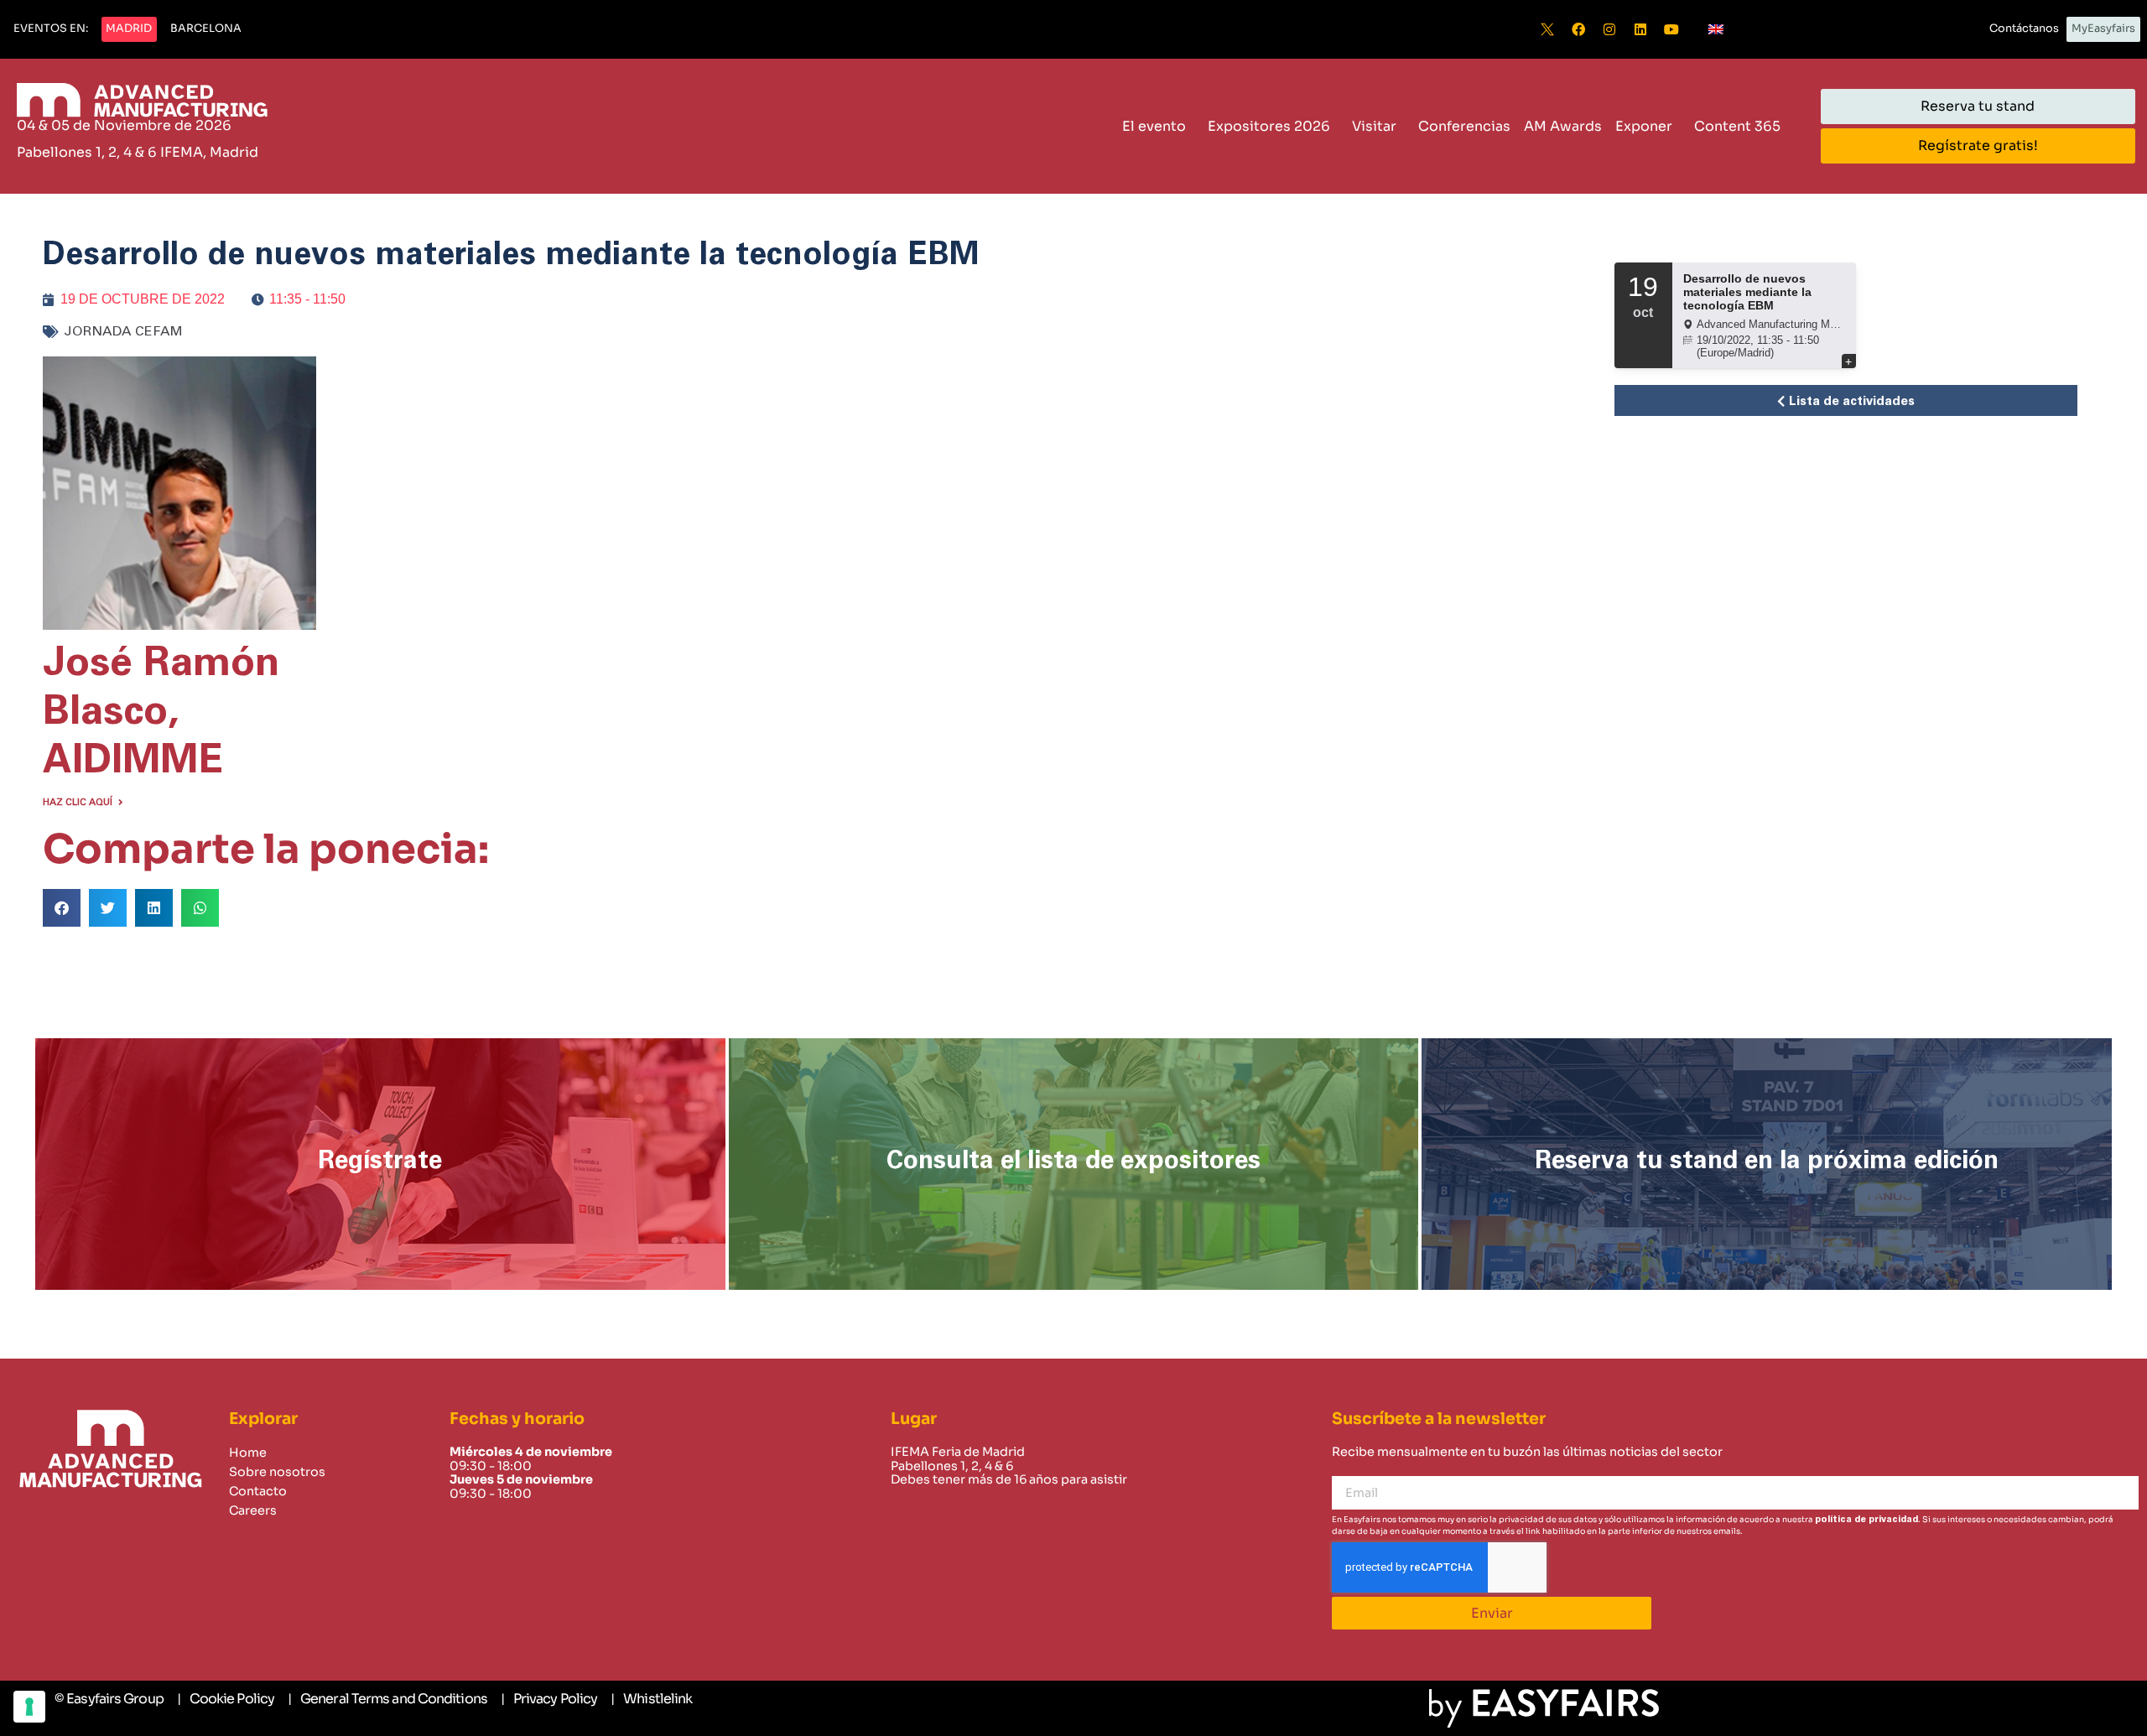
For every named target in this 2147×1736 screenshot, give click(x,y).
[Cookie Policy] (226, 1699)
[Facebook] (1578, 29)
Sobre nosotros (277, 1472)
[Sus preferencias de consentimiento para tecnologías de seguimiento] (29, 1707)
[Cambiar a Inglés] (1716, 29)
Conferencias (1464, 126)
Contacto (258, 1491)
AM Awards (1563, 126)
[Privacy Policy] (549, 1699)
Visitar (1374, 126)
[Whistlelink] (651, 1699)
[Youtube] (1671, 29)
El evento (1154, 126)
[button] (51, 29)
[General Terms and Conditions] (387, 1699)
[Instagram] (1609, 29)
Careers (253, 1510)
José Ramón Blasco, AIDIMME (161, 712)
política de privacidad (1866, 1519)
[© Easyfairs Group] (109, 1699)
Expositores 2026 (1269, 126)
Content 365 (1737, 126)
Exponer (1644, 126)
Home (248, 1453)
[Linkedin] (1640, 29)
